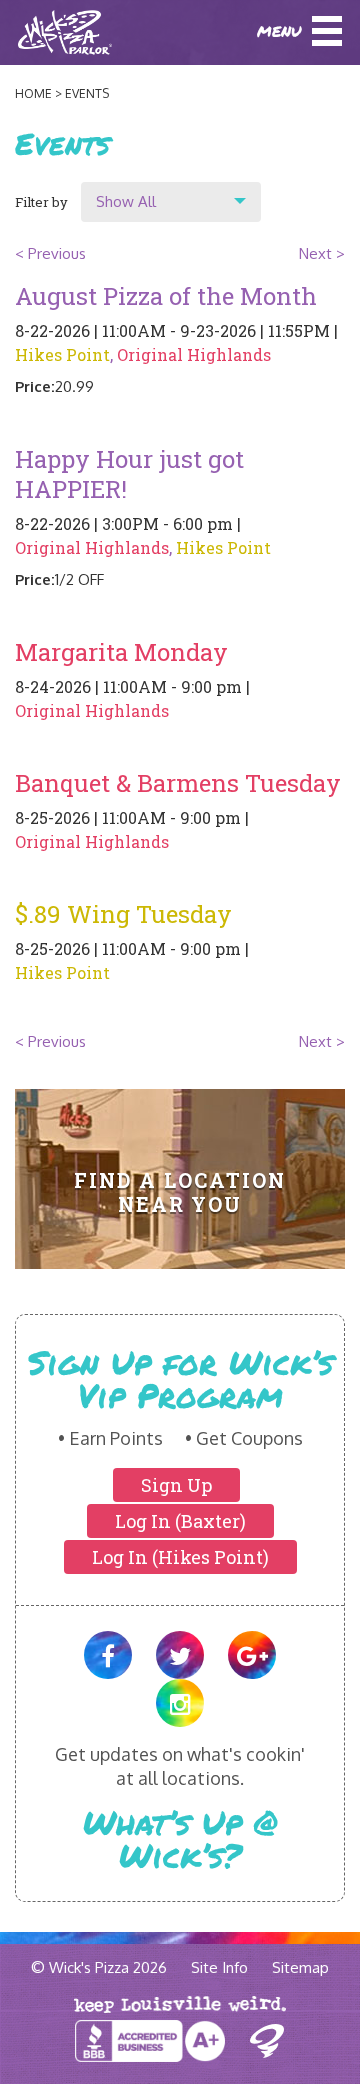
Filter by (41, 202)
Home (33, 93)
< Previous (50, 253)
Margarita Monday (121, 652)
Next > (322, 253)
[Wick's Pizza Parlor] (41, 32)
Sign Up (176, 1485)
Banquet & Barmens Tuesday (178, 783)
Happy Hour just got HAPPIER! (129, 474)
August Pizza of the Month (166, 296)
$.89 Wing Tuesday (123, 914)
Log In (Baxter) (180, 1521)
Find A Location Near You (179, 1192)
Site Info (219, 1967)
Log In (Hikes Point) (180, 1557)
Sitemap (300, 1967)
